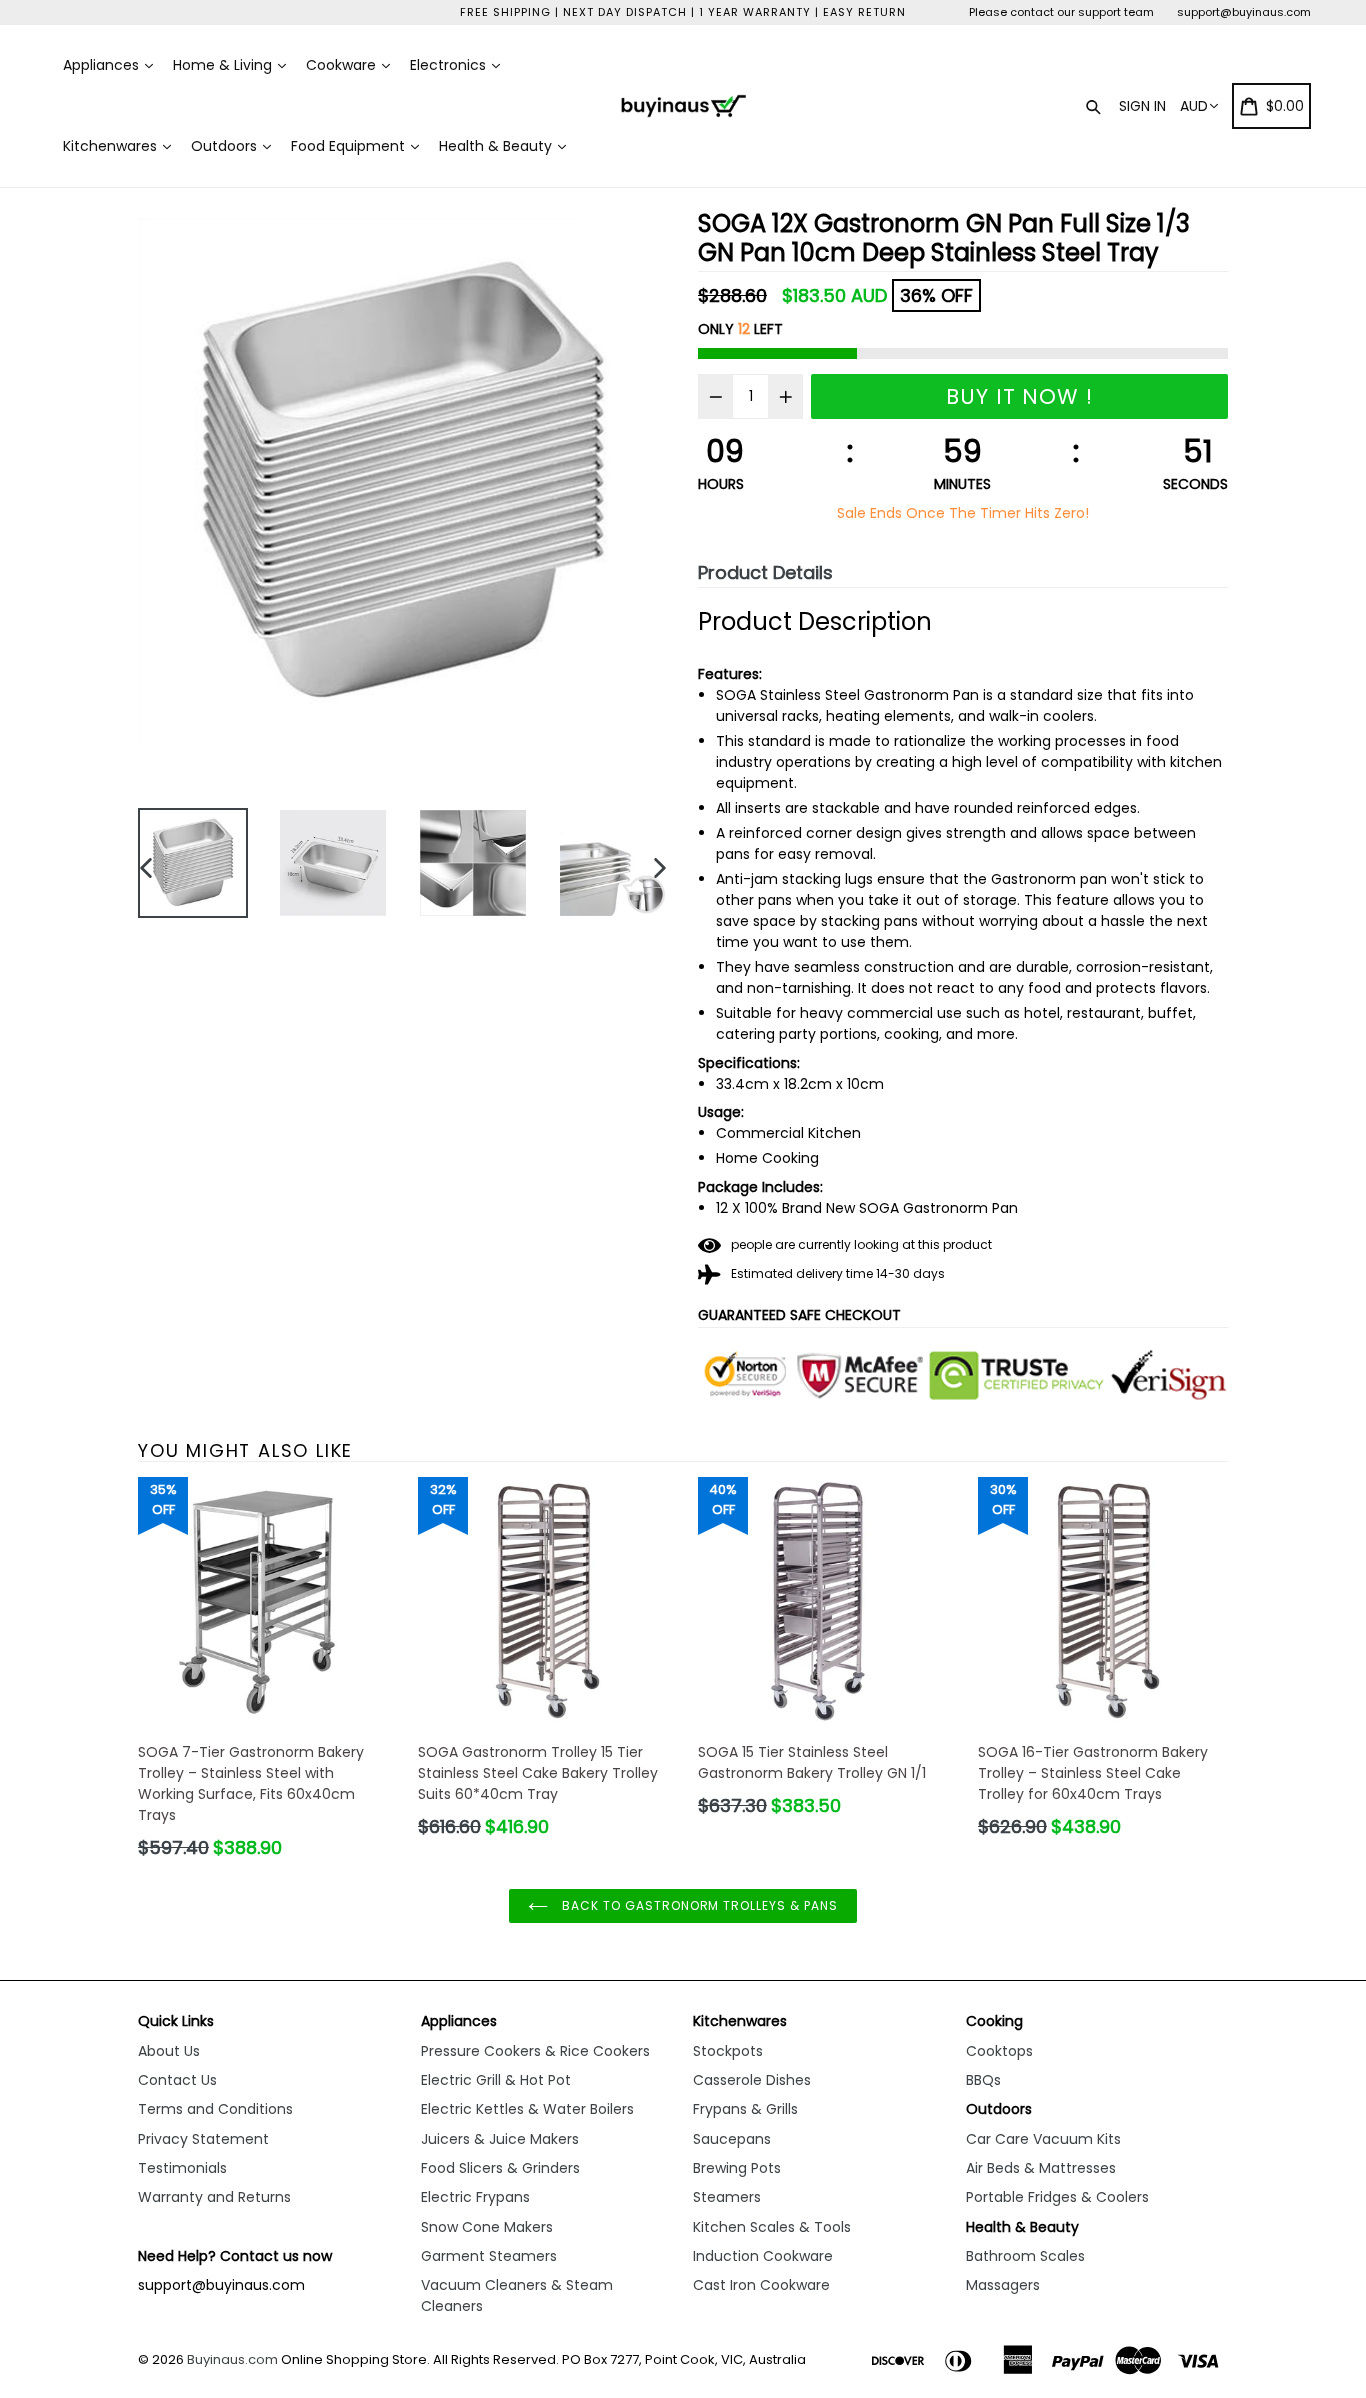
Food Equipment (350, 146)
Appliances (103, 65)
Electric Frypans (475, 2197)
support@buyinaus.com (1244, 12)
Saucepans (732, 2139)
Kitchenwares (112, 146)
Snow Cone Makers (487, 2227)
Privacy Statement (203, 2139)
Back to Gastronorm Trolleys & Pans (698, 1905)
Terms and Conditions (215, 2109)
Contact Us (177, 2080)
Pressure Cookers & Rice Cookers (535, 2051)
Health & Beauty (497, 146)
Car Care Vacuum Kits (1043, 2139)
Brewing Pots (737, 2168)
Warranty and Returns (214, 2197)
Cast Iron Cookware (761, 2285)
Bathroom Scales (1025, 2256)
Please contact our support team (1061, 12)
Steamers (727, 2197)
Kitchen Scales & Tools (772, 2227)
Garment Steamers (489, 2256)
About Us (169, 2051)
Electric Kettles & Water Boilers (527, 2109)
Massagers (1003, 2285)
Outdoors (226, 146)
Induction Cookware (763, 2256)
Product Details (765, 572)
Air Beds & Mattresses (1041, 2168)
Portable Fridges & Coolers (1057, 2197)
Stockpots (728, 2051)
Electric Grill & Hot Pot (496, 2080)
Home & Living (224, 65)
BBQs (983, 2080)
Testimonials (182, 2168)
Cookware (343, 65)
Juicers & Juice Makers (500, 2139)
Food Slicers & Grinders (500, 2168)
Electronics (450, 65)
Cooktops (999, 2051)
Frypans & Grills (745, 2109)
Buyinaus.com (232, 2359)
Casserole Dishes (752, 2080)
